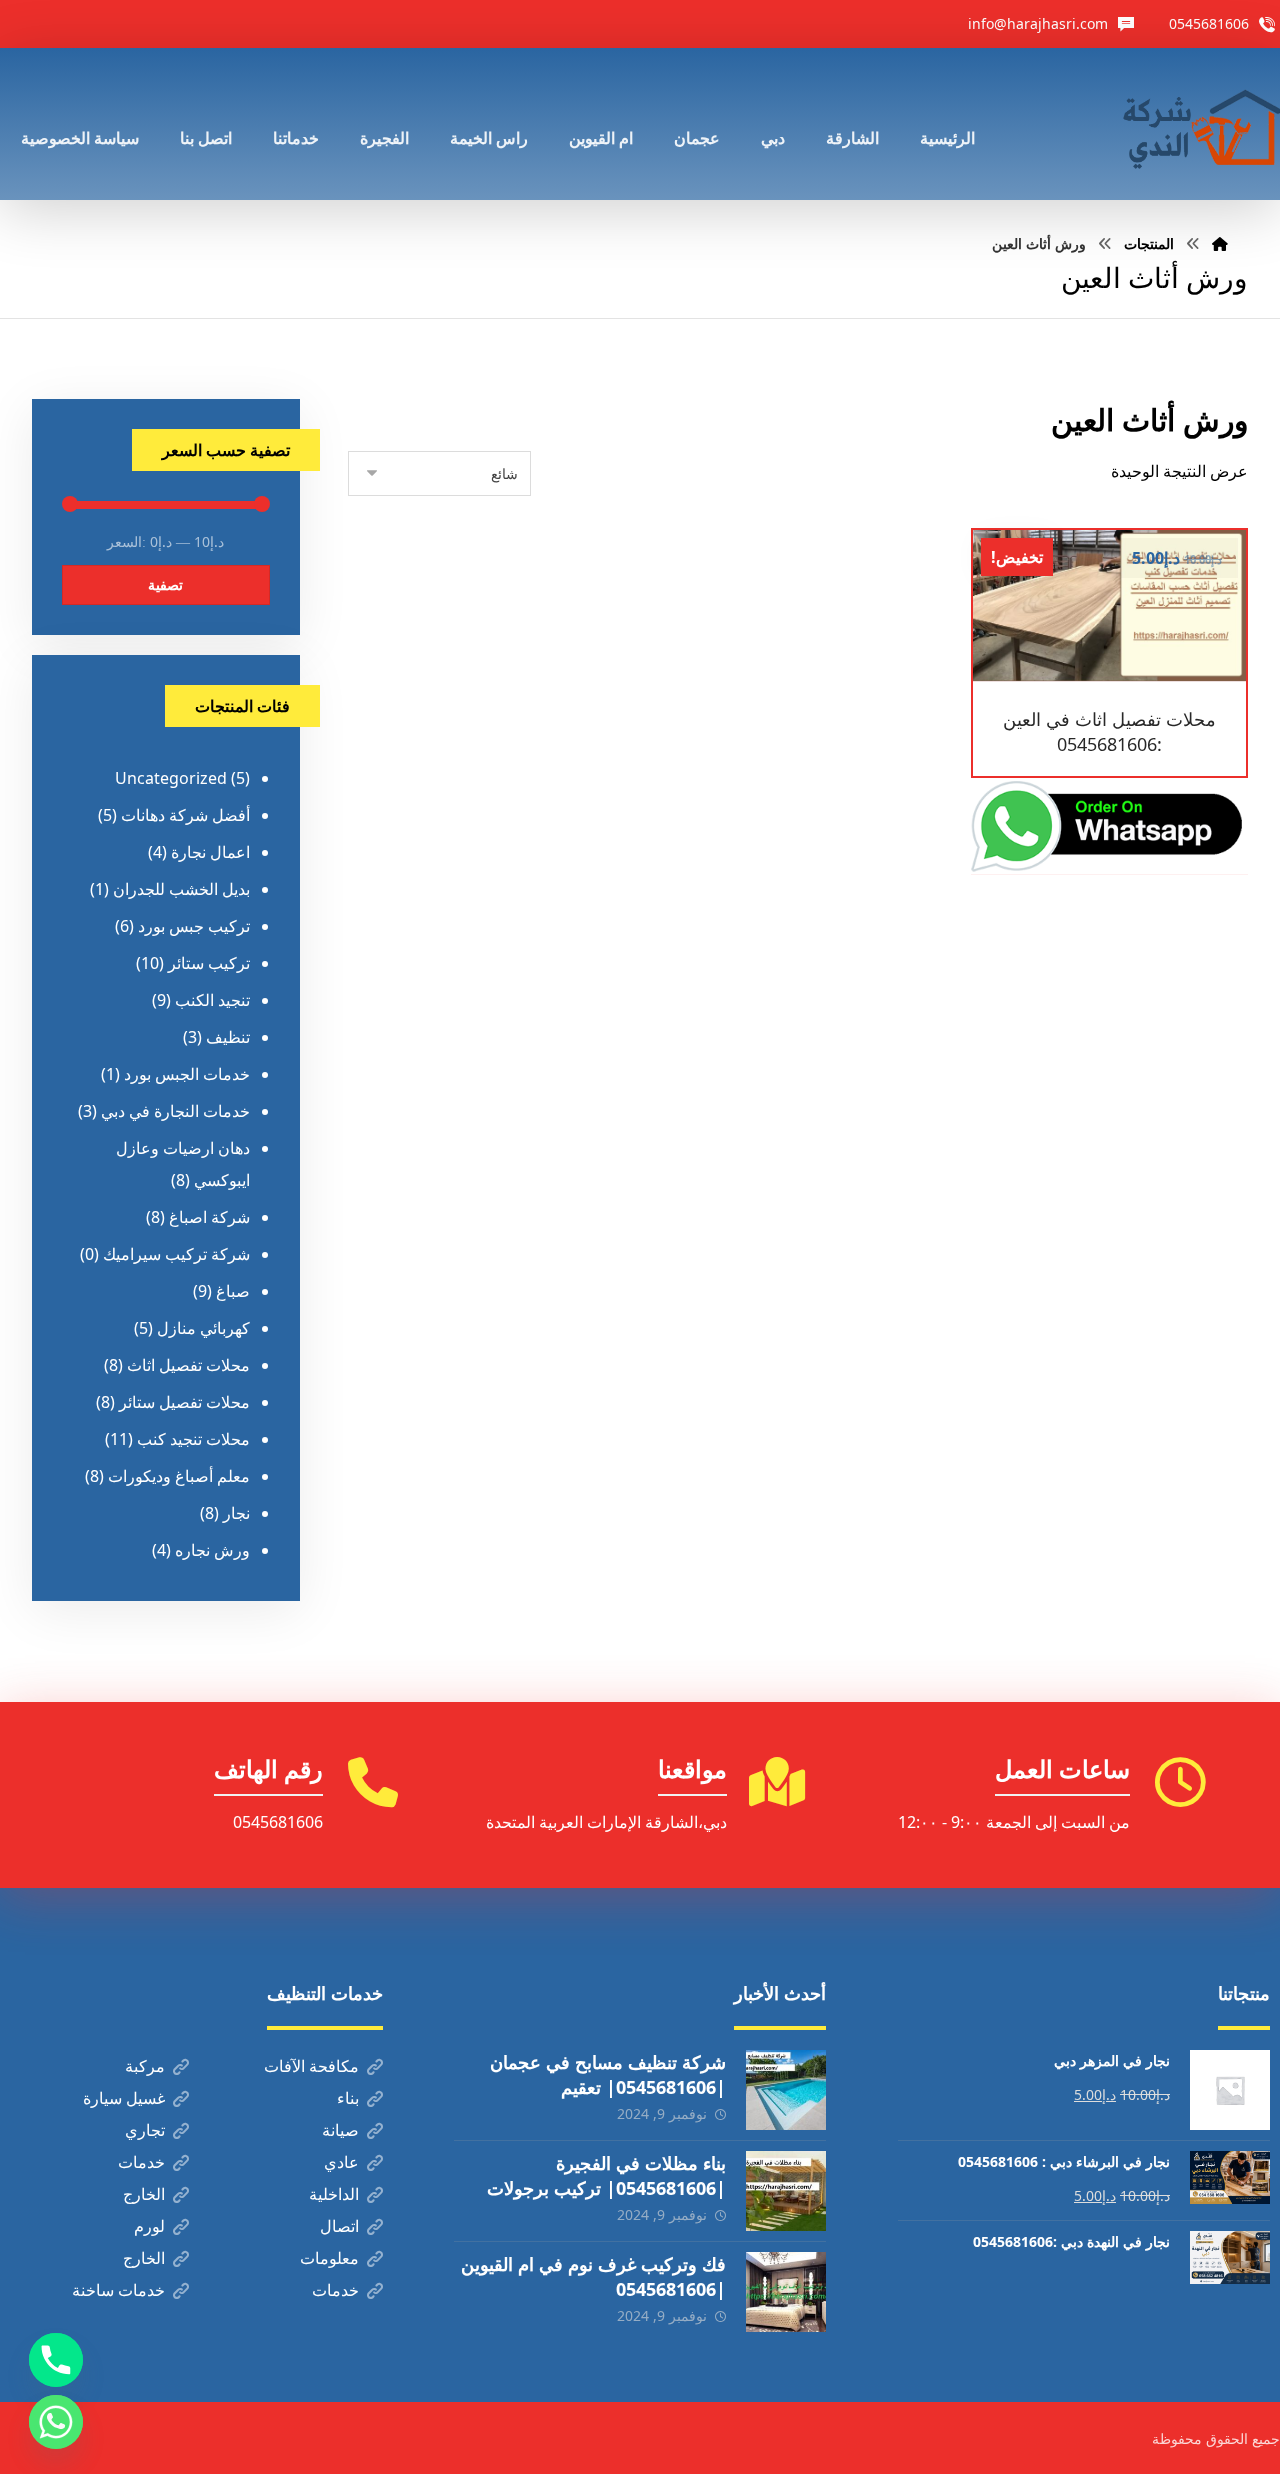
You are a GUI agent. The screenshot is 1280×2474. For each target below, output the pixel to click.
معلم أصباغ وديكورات (179, 1476)
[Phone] (56, 2360)
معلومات (329, 2258)
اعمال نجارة (210, 852)
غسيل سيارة (124, 2098)
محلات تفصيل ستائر (184, 1402)
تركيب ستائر (209, 963)
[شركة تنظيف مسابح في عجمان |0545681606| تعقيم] (786, 2090)
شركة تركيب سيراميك (176, 1254)
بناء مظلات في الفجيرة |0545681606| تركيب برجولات (606, 2175)
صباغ (233, 1291)
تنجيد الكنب (212, 1000)
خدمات (141, 2162)
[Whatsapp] (56, 2422)
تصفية (165, 584)
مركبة (145, 2066)
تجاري (145, 2130)
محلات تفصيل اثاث (188, 1365)
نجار (236, 1513)
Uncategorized (171, 778)
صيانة (340, 2130)
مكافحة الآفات (311, 2066)
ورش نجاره (212, 1550)
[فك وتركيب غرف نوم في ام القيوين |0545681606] (786, 2292)
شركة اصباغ (209, 1217)
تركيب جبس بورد (194, 926)
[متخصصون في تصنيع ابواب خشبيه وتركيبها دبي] (1197, 124)
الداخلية (334, 2194)
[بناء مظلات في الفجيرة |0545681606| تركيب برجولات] (786, 2191)
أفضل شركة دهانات (185, 815)
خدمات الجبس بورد (187, 1074)
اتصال (339, 2226)
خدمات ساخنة (118, 2290)
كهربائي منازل (203, 1328)
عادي (341, 2162)
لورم (149, 2226)
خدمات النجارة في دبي (175, 1111)
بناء (348, 2098)
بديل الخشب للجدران (181, 889)
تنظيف (228, 1037)
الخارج (144, 2194)
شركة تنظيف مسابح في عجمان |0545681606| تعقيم (608, 2074)
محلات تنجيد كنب (193, 1439)
